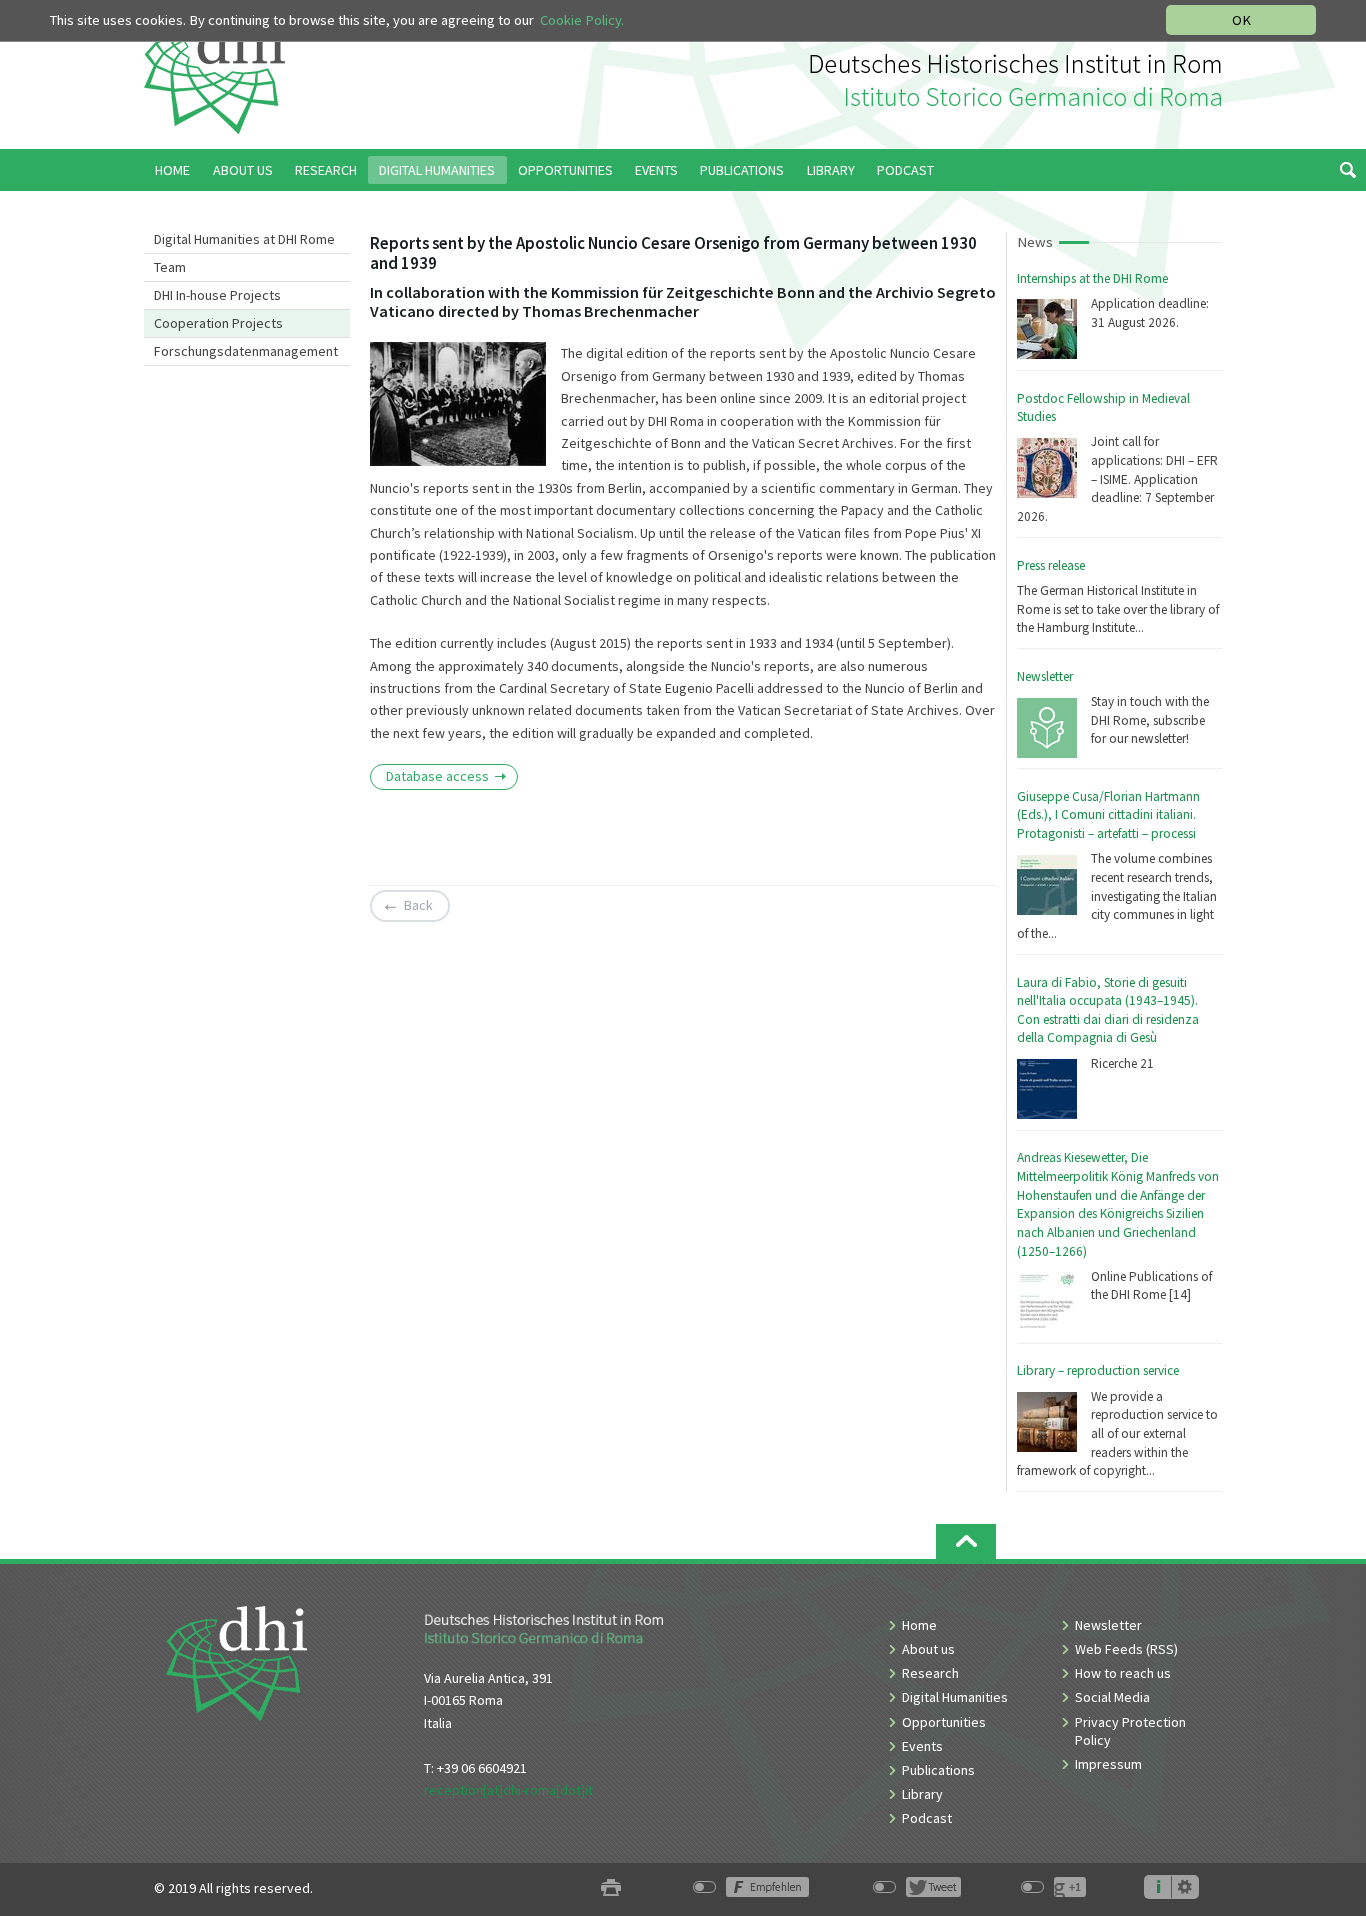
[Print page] (611, 1888)
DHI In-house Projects (217, 295)
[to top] (966, 1541)
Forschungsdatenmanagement (246, 351)
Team (170, 267)
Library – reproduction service (1098, 1370)
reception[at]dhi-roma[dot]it (508, 1790)
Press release (1051, 565)
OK (1241, 20)
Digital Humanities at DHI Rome (244, 239)
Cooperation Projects (218, 323)
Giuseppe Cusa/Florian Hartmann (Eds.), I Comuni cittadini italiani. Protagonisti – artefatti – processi (1108, 815)
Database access (437, 776)
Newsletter (1045, 676)
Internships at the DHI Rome (1092, 278)
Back (418, 905)
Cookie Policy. (582, 20)
